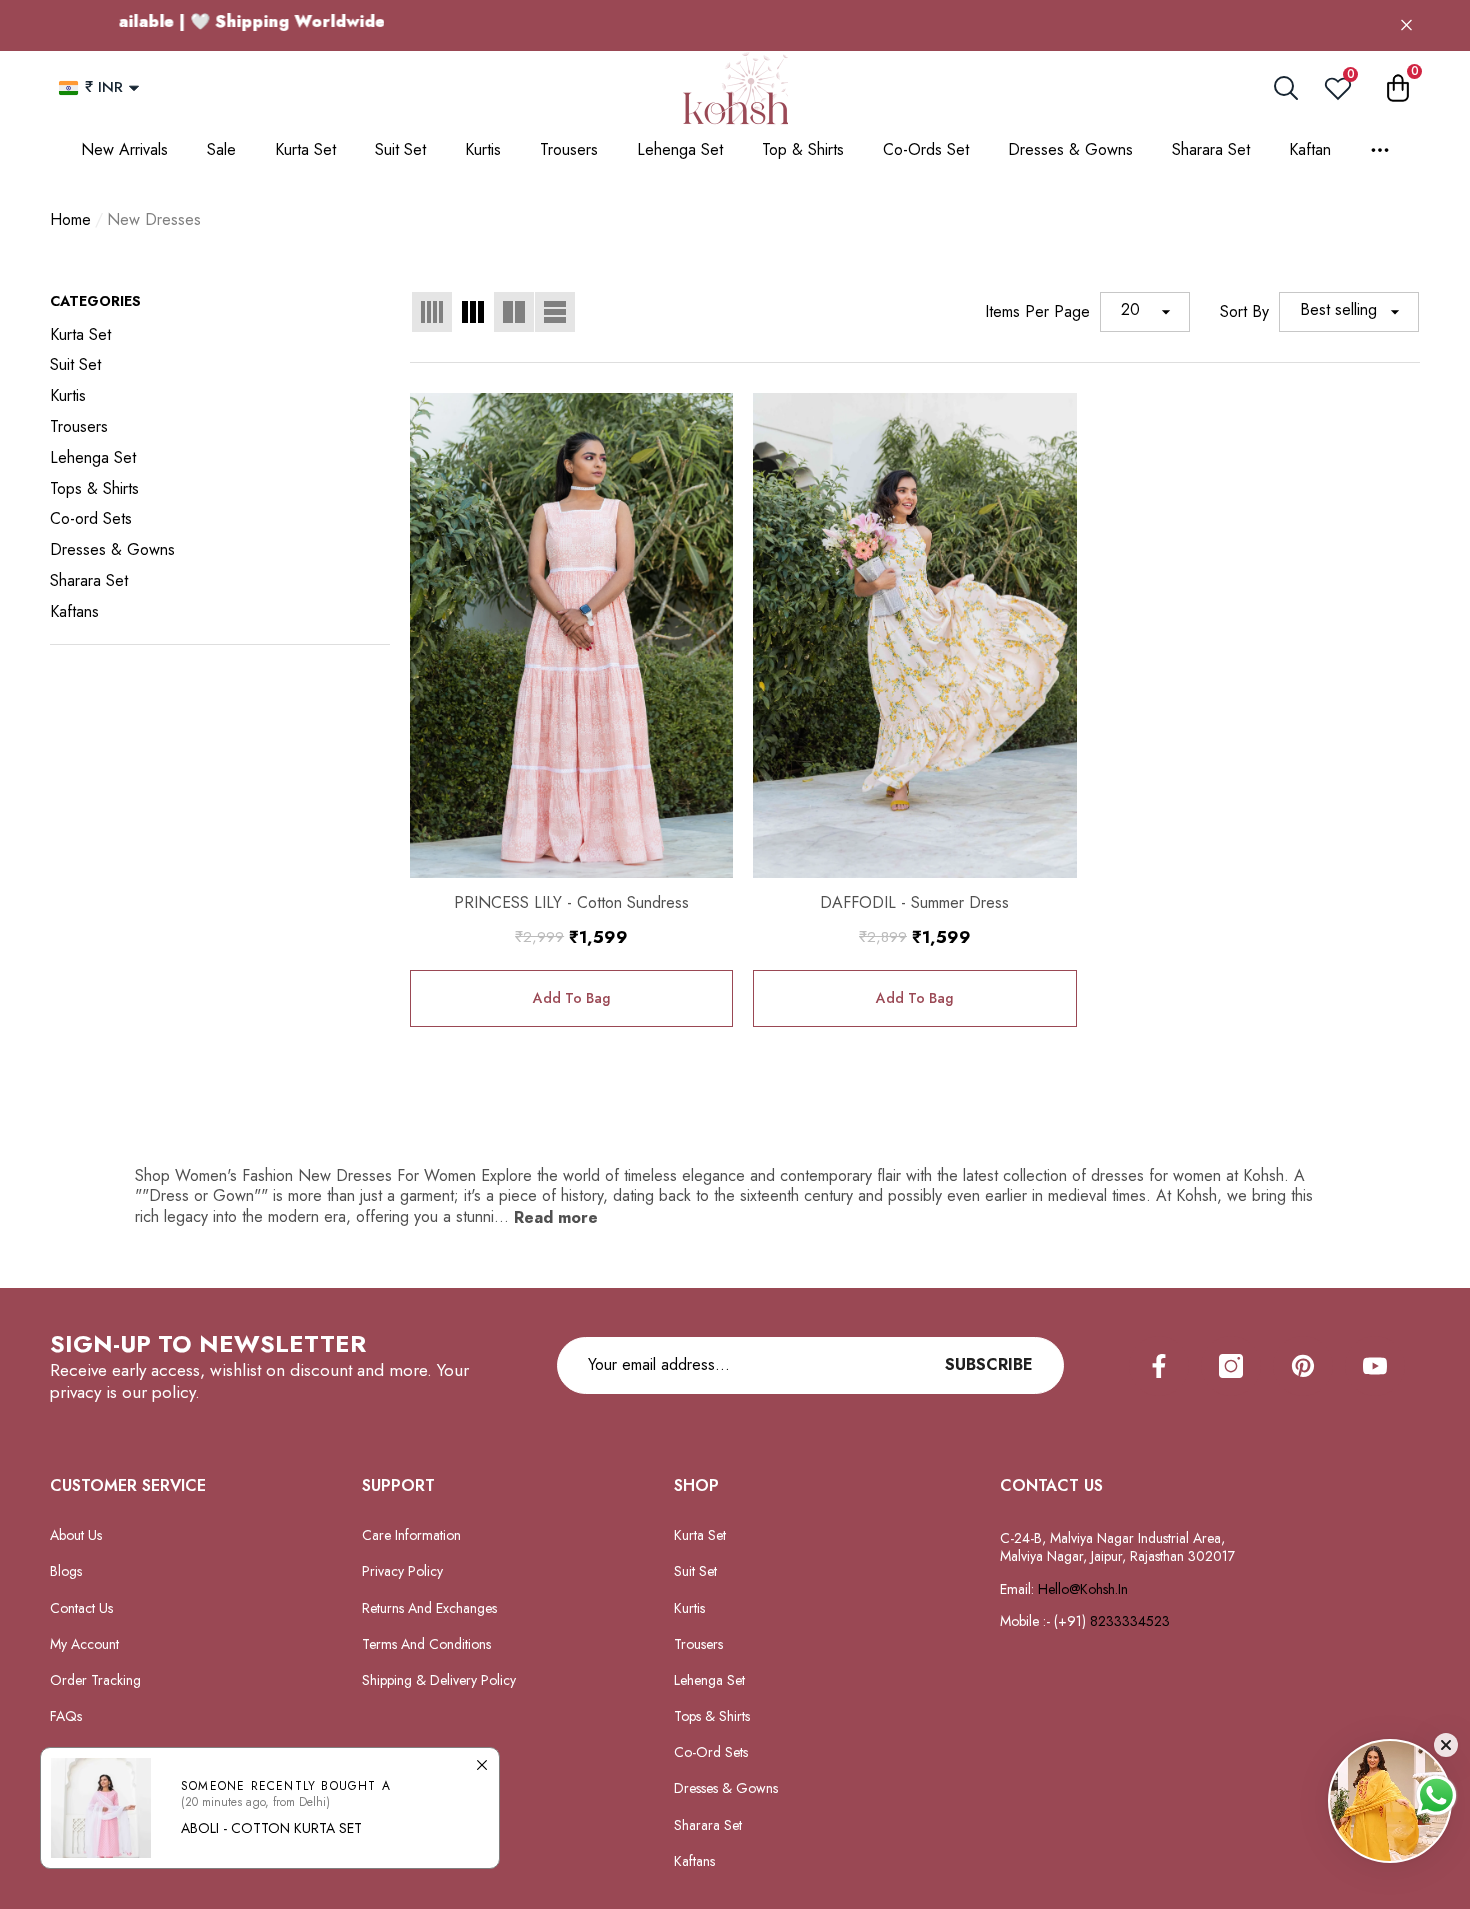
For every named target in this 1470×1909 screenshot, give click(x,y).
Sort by (1244, 312)
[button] (134, 88)
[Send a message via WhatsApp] (1436, 1795)
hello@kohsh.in (1083, 1589)
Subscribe (989, 1364)
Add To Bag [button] (571, 998)
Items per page (1037, 312)
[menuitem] (220, 335)
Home (70, 220)
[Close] (1406, 25)
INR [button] (104, 87)
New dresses (154, 219)
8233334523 (1132, 1621)
